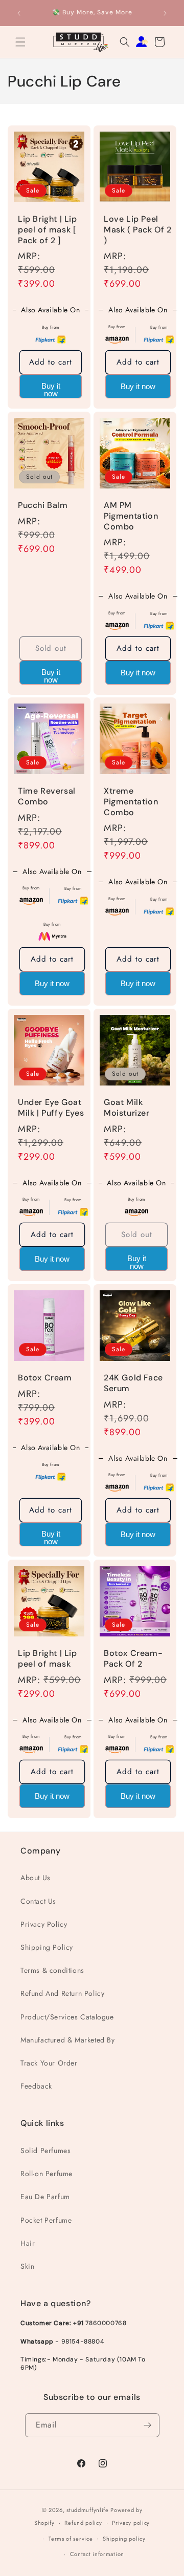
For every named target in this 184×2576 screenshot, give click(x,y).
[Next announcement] (165, 13)
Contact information (97, 2554)
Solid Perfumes (45, 2151)
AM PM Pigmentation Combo (131, 516)
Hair (28, 2243)
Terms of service (71, 2539)
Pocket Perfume (46, 2220)
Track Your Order (49, 2063)
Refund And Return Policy (62, 1993)
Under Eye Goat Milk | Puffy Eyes (51, 1108)
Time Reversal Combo (47, 796)
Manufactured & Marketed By (68, 2040)
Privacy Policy (44, 1924)
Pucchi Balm (43, 505)
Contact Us (38, 1901)
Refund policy (83, 2523)
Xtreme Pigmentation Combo (131, 802)
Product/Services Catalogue (67, 2017)
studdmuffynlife (88, 2510)
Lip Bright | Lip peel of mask (48, 1659)
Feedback (36, 2086)
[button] (20, 42)
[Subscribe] (148, 2425)
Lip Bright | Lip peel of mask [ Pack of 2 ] (48, 230)
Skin (27, 2266)
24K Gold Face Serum (133, 1383)
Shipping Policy (47, 1947)
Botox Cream (45, 1378)
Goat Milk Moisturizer (127, 1108)
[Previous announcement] (19, 13)
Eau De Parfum (45, 2197)
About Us (36, 1878)
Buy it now (51, 390)
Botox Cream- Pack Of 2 (133, 1659)
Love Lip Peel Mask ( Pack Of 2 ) (138, 230)
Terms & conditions (52, 1970)
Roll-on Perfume (47, 2174)
